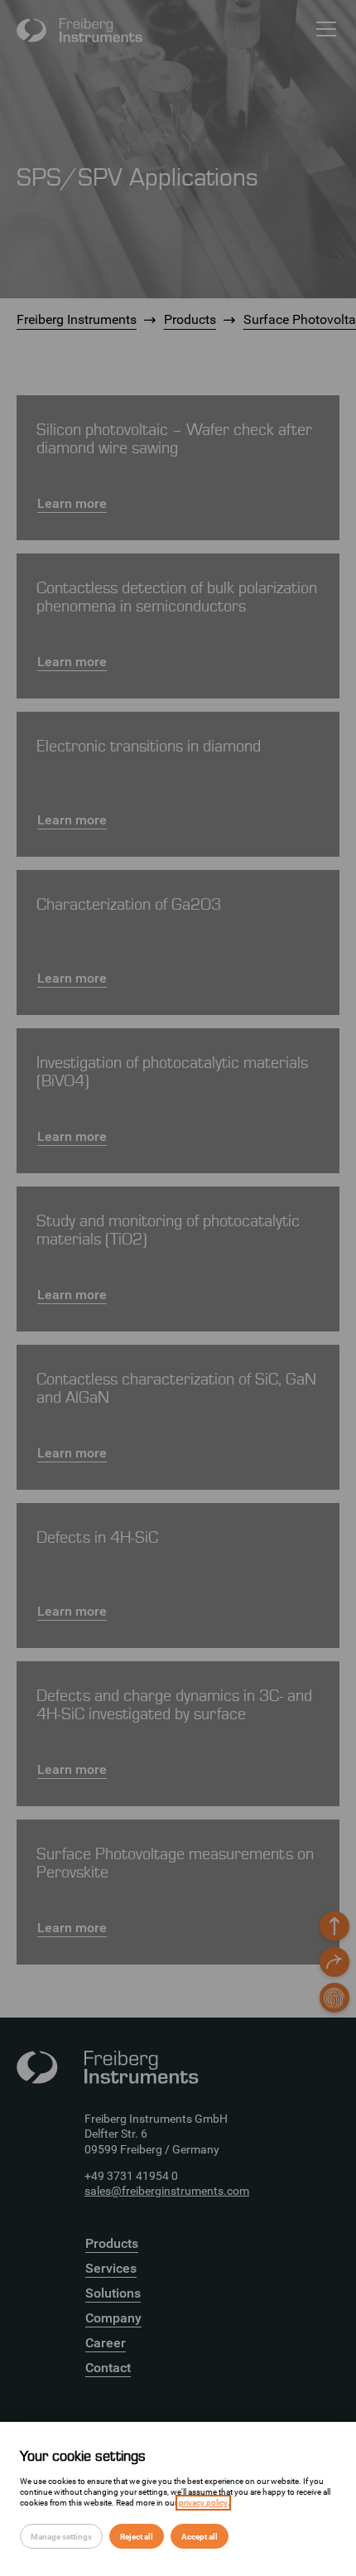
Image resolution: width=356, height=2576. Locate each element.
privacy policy (203, 2503)
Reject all (137, 2537)
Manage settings (61, 2537)
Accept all (200, 2537)
